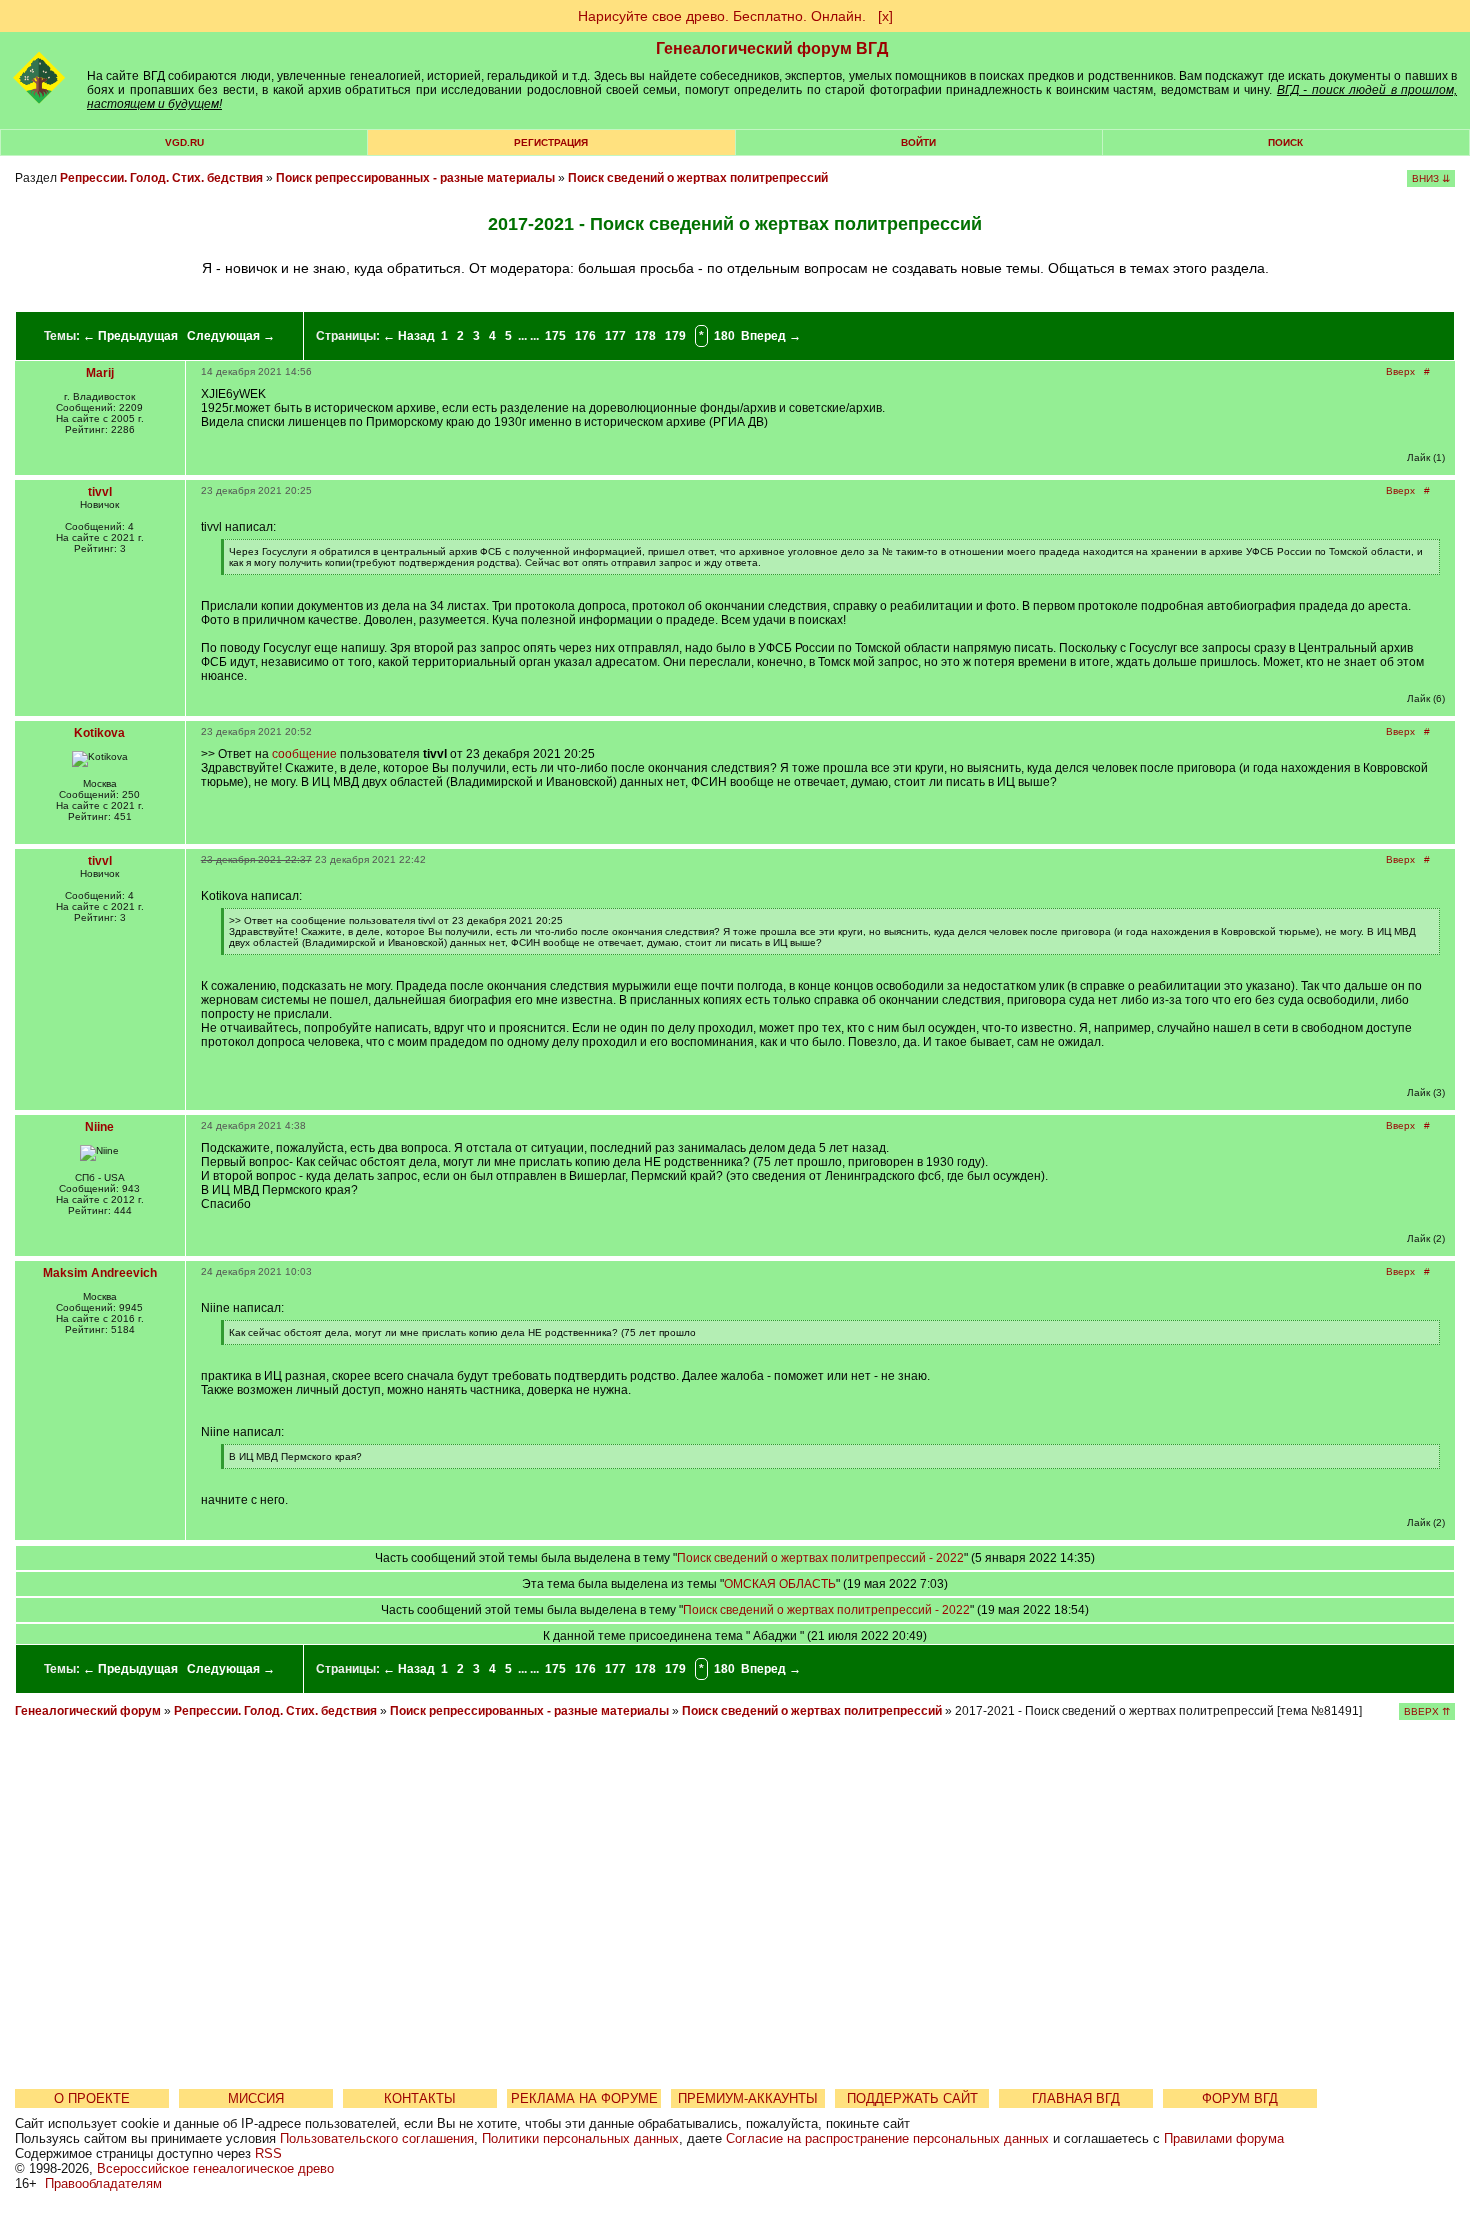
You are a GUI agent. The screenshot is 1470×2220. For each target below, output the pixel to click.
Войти (918, 142)
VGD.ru (184, 142)
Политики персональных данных (580, 2138)
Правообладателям (103, 2183)
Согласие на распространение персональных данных (887, 2138)
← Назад (409, 336)
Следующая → (231, 336)
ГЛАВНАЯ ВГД (1076, 2098)
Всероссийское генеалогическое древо (215, 2168)
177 (615, 336)
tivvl (100, 492)
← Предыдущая (130, 336)
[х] (885, 16)
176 (585, 336)
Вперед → (771, 336)
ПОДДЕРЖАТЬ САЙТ (912, 2098)
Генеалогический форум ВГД (772, 48)
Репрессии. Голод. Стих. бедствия (161, 178)
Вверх (1400, 371)
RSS (268, 2153)
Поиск (1285, 142)
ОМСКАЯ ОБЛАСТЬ (780, 1584)
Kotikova (99, 733)
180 (724, 336)
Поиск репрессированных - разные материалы (417, 178)
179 (675, 336)
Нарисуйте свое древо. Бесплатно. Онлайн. (722, 16)
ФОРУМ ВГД (1240, 2098)
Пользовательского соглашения (377, 2138)
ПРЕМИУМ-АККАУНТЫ (748, 2098)
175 (555, 336)
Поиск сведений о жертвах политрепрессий (698, 178)
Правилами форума (1224, 2138)
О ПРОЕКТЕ (92, 2098)
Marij (100, 373)
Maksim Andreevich (100, 1273)
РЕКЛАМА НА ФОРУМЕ (584, 2098)
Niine (99, 1127)
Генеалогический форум (88, 1711)
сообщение (304, 754)
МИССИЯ (256, 2098)
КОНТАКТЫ (420, 2098)
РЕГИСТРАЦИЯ (551, 142)
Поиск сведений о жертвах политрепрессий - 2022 (820, 1558)
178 (645, 336)
